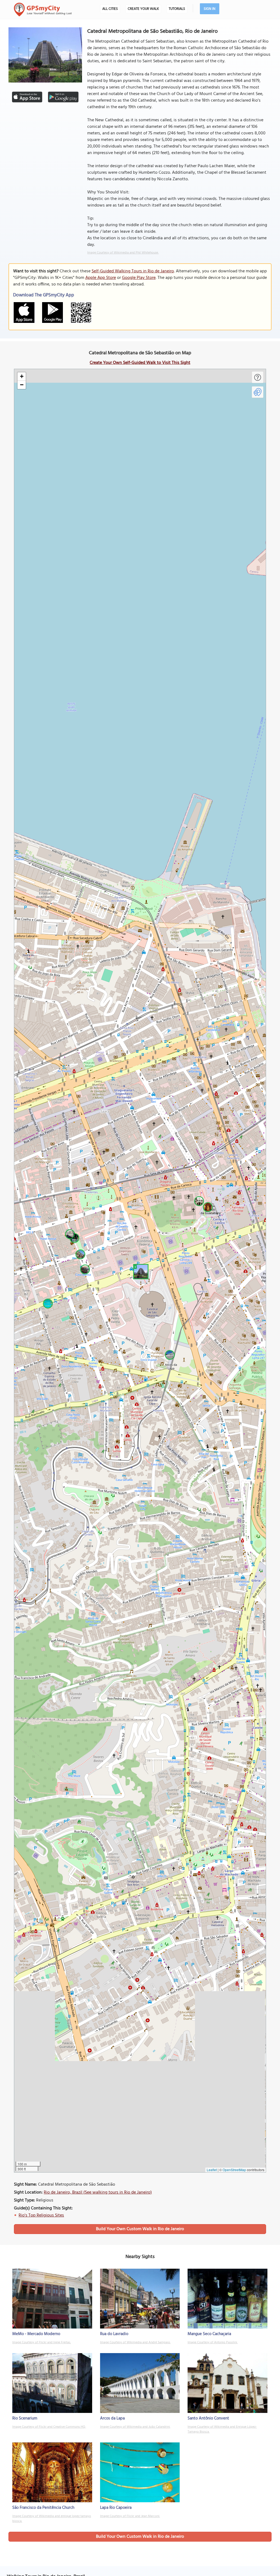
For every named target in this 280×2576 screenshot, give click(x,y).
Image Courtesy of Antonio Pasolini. (213, 2342)
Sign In (210, 9)
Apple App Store (101, 278)
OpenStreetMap (234, 2170)
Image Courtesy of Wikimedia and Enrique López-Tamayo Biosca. (222, 2429)
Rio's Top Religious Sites (41, 2215)
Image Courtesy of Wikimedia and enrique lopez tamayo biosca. (52, 2519)
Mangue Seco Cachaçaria (209, 2334)
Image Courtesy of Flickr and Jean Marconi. (130, 2516)
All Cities (110, 9)
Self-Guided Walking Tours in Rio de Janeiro (133, 271)
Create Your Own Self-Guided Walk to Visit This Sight (140, 363)
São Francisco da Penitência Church (43, 2508)
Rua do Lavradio (114, 2334)
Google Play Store (139, 278)
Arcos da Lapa (112, 2418)
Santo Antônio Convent (208, 2418)
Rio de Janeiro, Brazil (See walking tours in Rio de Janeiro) (98, 2192)
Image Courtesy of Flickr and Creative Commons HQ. (49, 2427)
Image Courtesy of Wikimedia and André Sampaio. (135, 2342)
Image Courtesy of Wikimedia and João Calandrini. (135, 2427)
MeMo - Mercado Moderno (36, 2334)
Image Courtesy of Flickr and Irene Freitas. (42, 2342)
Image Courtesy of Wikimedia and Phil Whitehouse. (123, 253)
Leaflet (212, 2170)
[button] (140, 1271)
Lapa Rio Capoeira (116, 2508)
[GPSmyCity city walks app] (43, 10)
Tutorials (177, 9)
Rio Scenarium (25, 2418)
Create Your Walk (143, 9)
